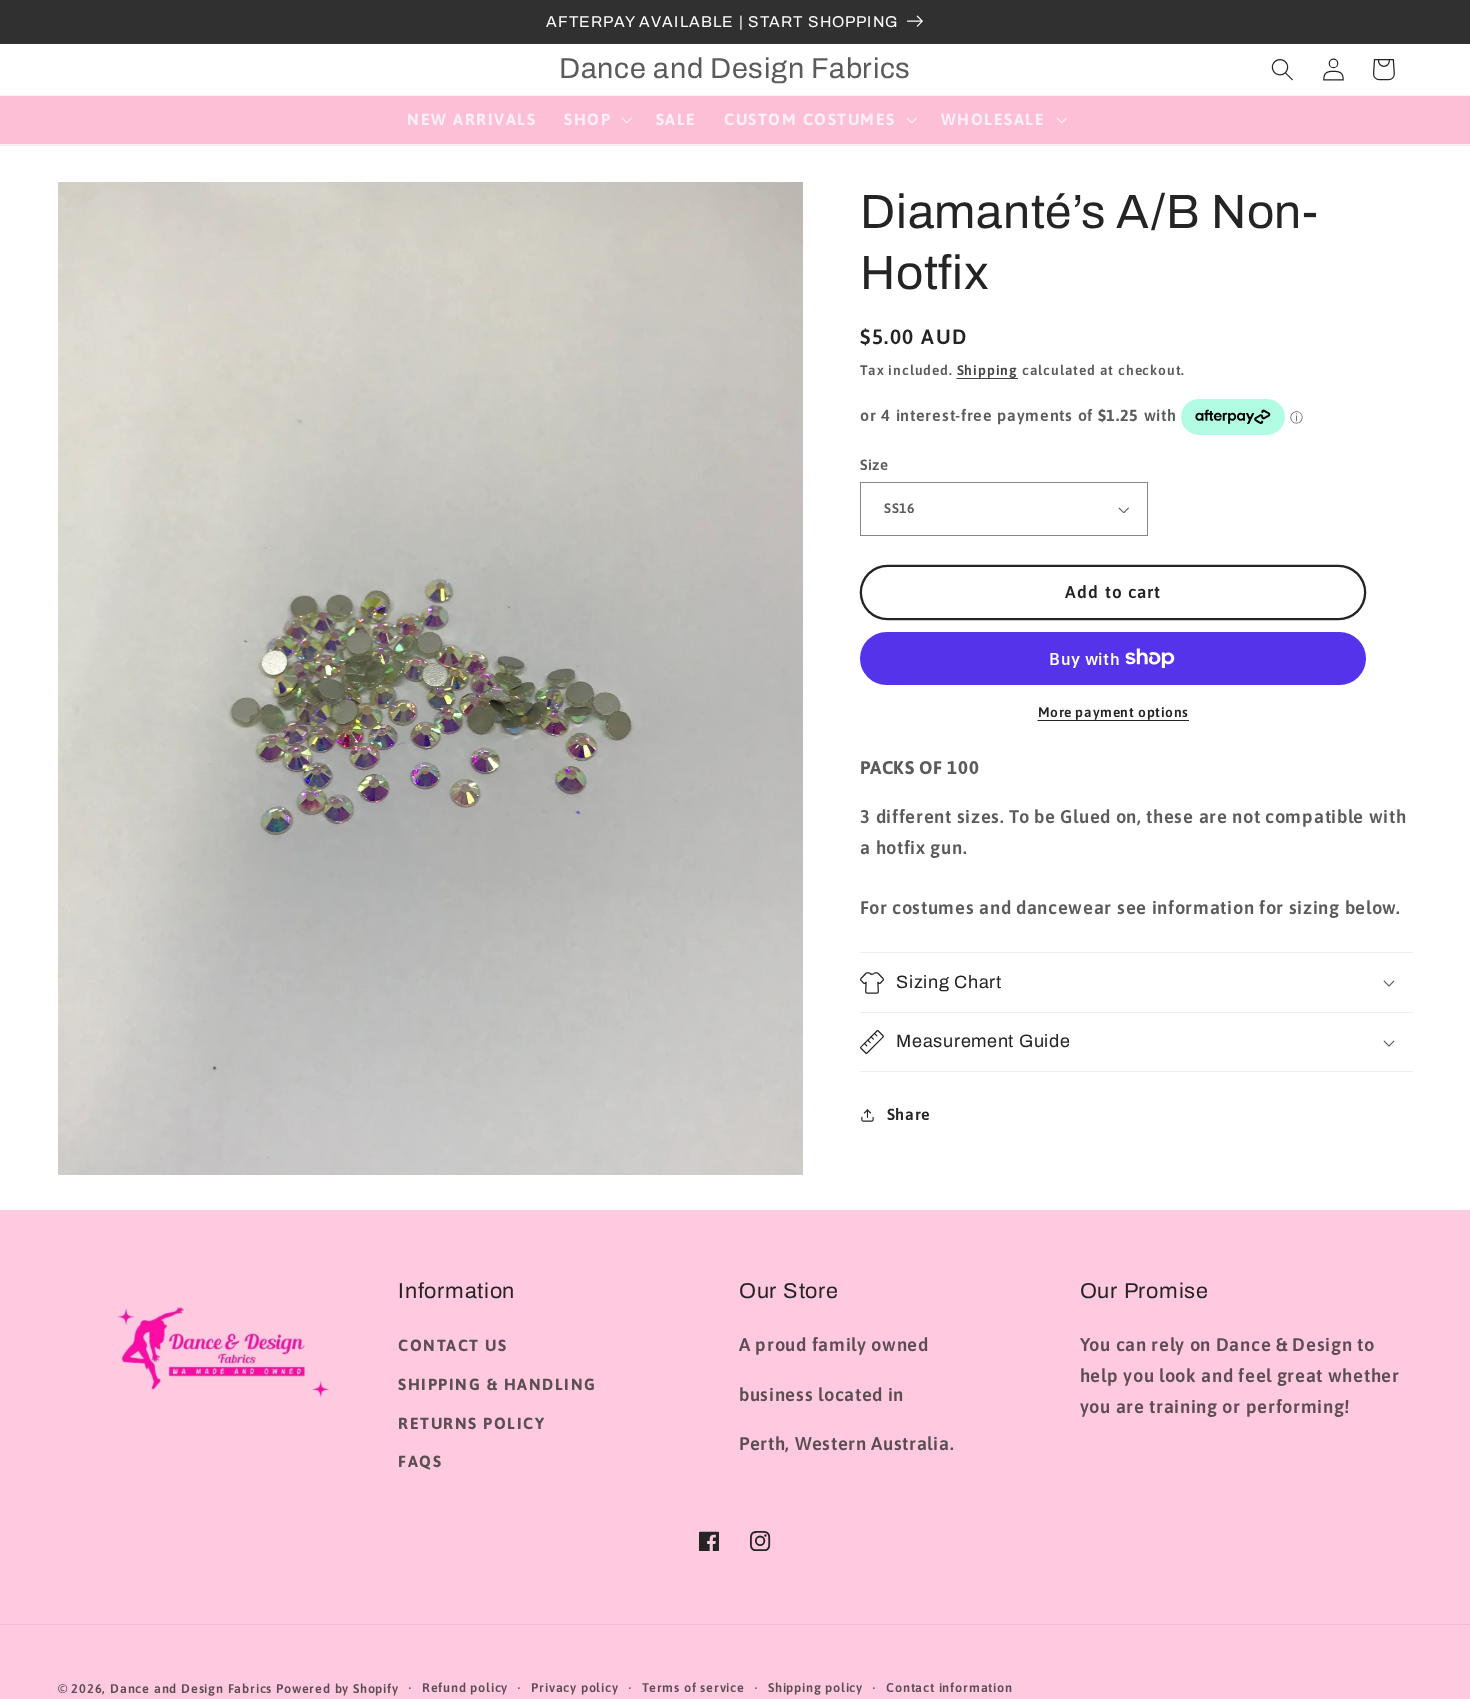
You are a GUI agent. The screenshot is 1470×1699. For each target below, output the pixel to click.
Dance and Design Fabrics (191, 1688)
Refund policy (465, 1687)
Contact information (949, 1687)
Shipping (987, 370)
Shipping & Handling (497, 1384)
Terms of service (693, 1687)
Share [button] (909, 1114)
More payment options (1114, 712)
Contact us (452, 1345)
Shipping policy (815, 1687)
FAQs (420, 1461)
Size (874, 464)
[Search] (1282, 69)
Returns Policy (471, 1423)
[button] (596, 120)
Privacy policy (574, 1687)
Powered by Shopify (337, 1688)
